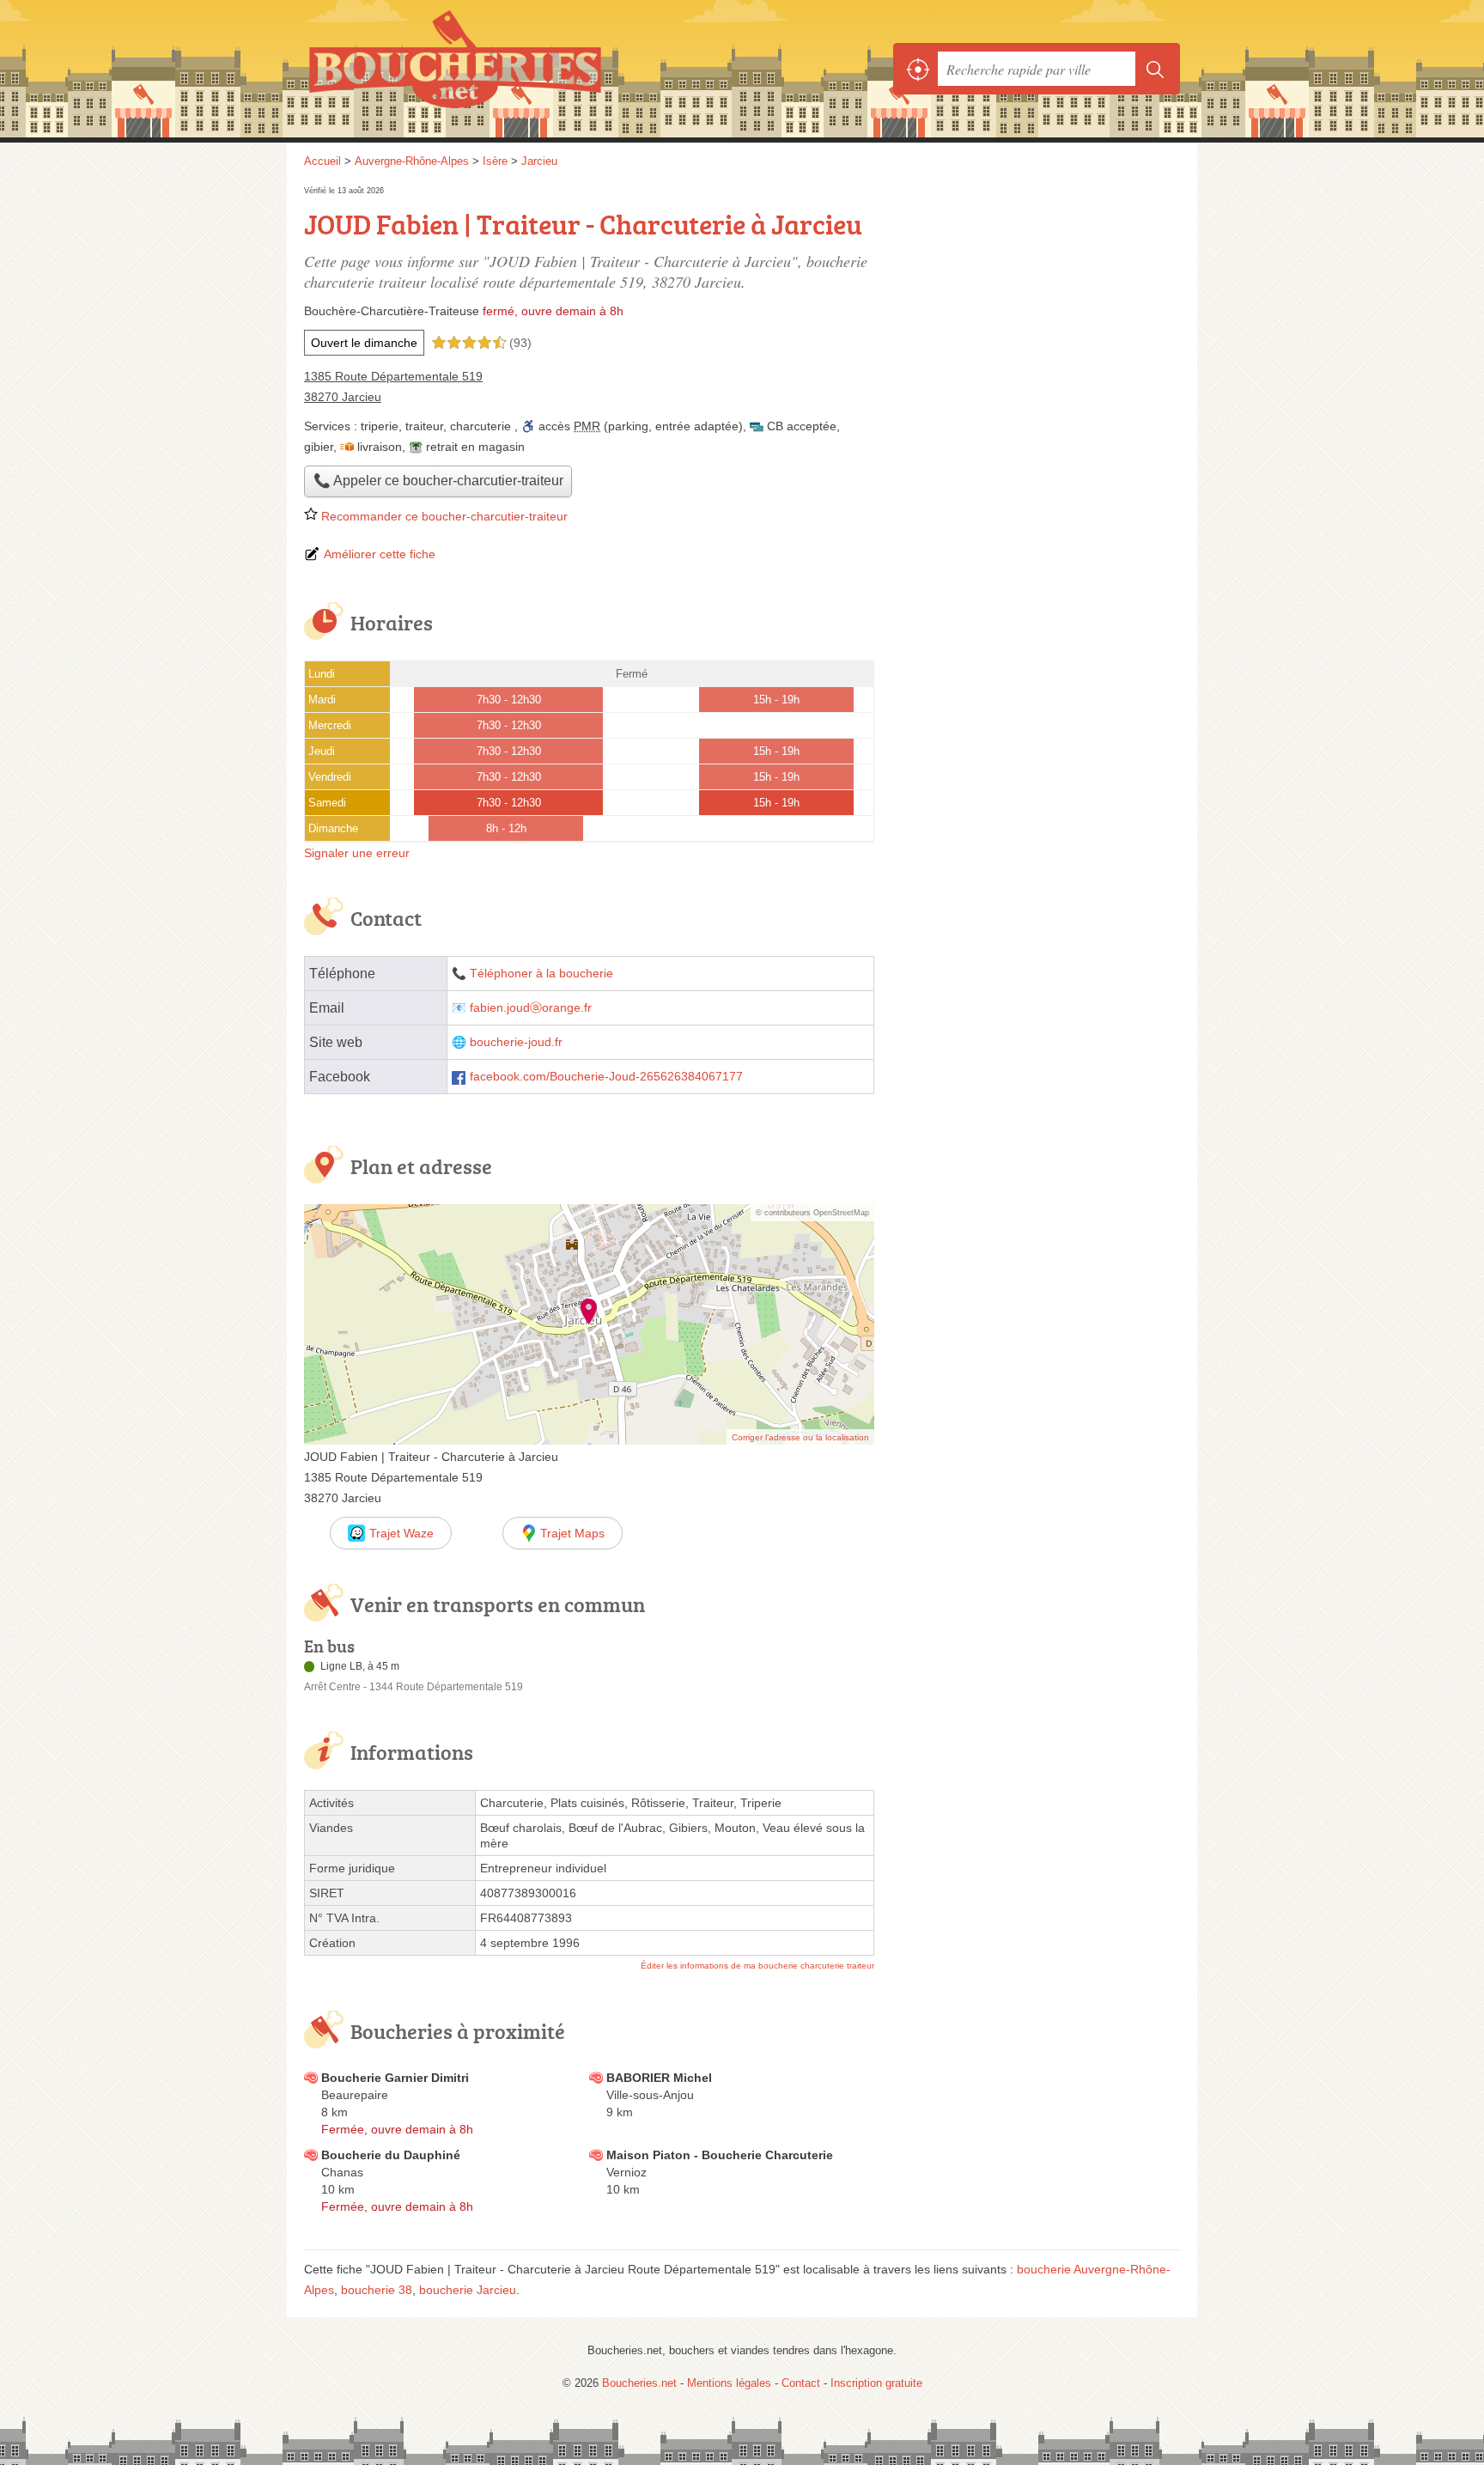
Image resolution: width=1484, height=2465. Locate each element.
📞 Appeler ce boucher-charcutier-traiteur (438, 481)
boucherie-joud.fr (516, 1042)
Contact (801, 2383)
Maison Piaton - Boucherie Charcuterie (720, 2155)
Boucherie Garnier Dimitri (395, 2078)
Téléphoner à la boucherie (541, 974)
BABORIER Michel (659, 2078)
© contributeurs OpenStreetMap (812, 1213)
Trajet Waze (401, 1533)
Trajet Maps (572, 1533)
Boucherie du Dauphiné (391, 2155)
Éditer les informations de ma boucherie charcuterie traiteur (757, 1966)
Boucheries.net (493, 69)
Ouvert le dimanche (364, 343)
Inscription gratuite (876, 2383)
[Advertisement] (1036, 302)
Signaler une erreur (357, 853)
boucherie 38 (377, 2290)
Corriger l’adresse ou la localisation (800, 1437)
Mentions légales (729, 2383)
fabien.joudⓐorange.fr (531, 1008)
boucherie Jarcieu (468, 2290)
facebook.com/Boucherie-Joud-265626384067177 (606, 1077)
